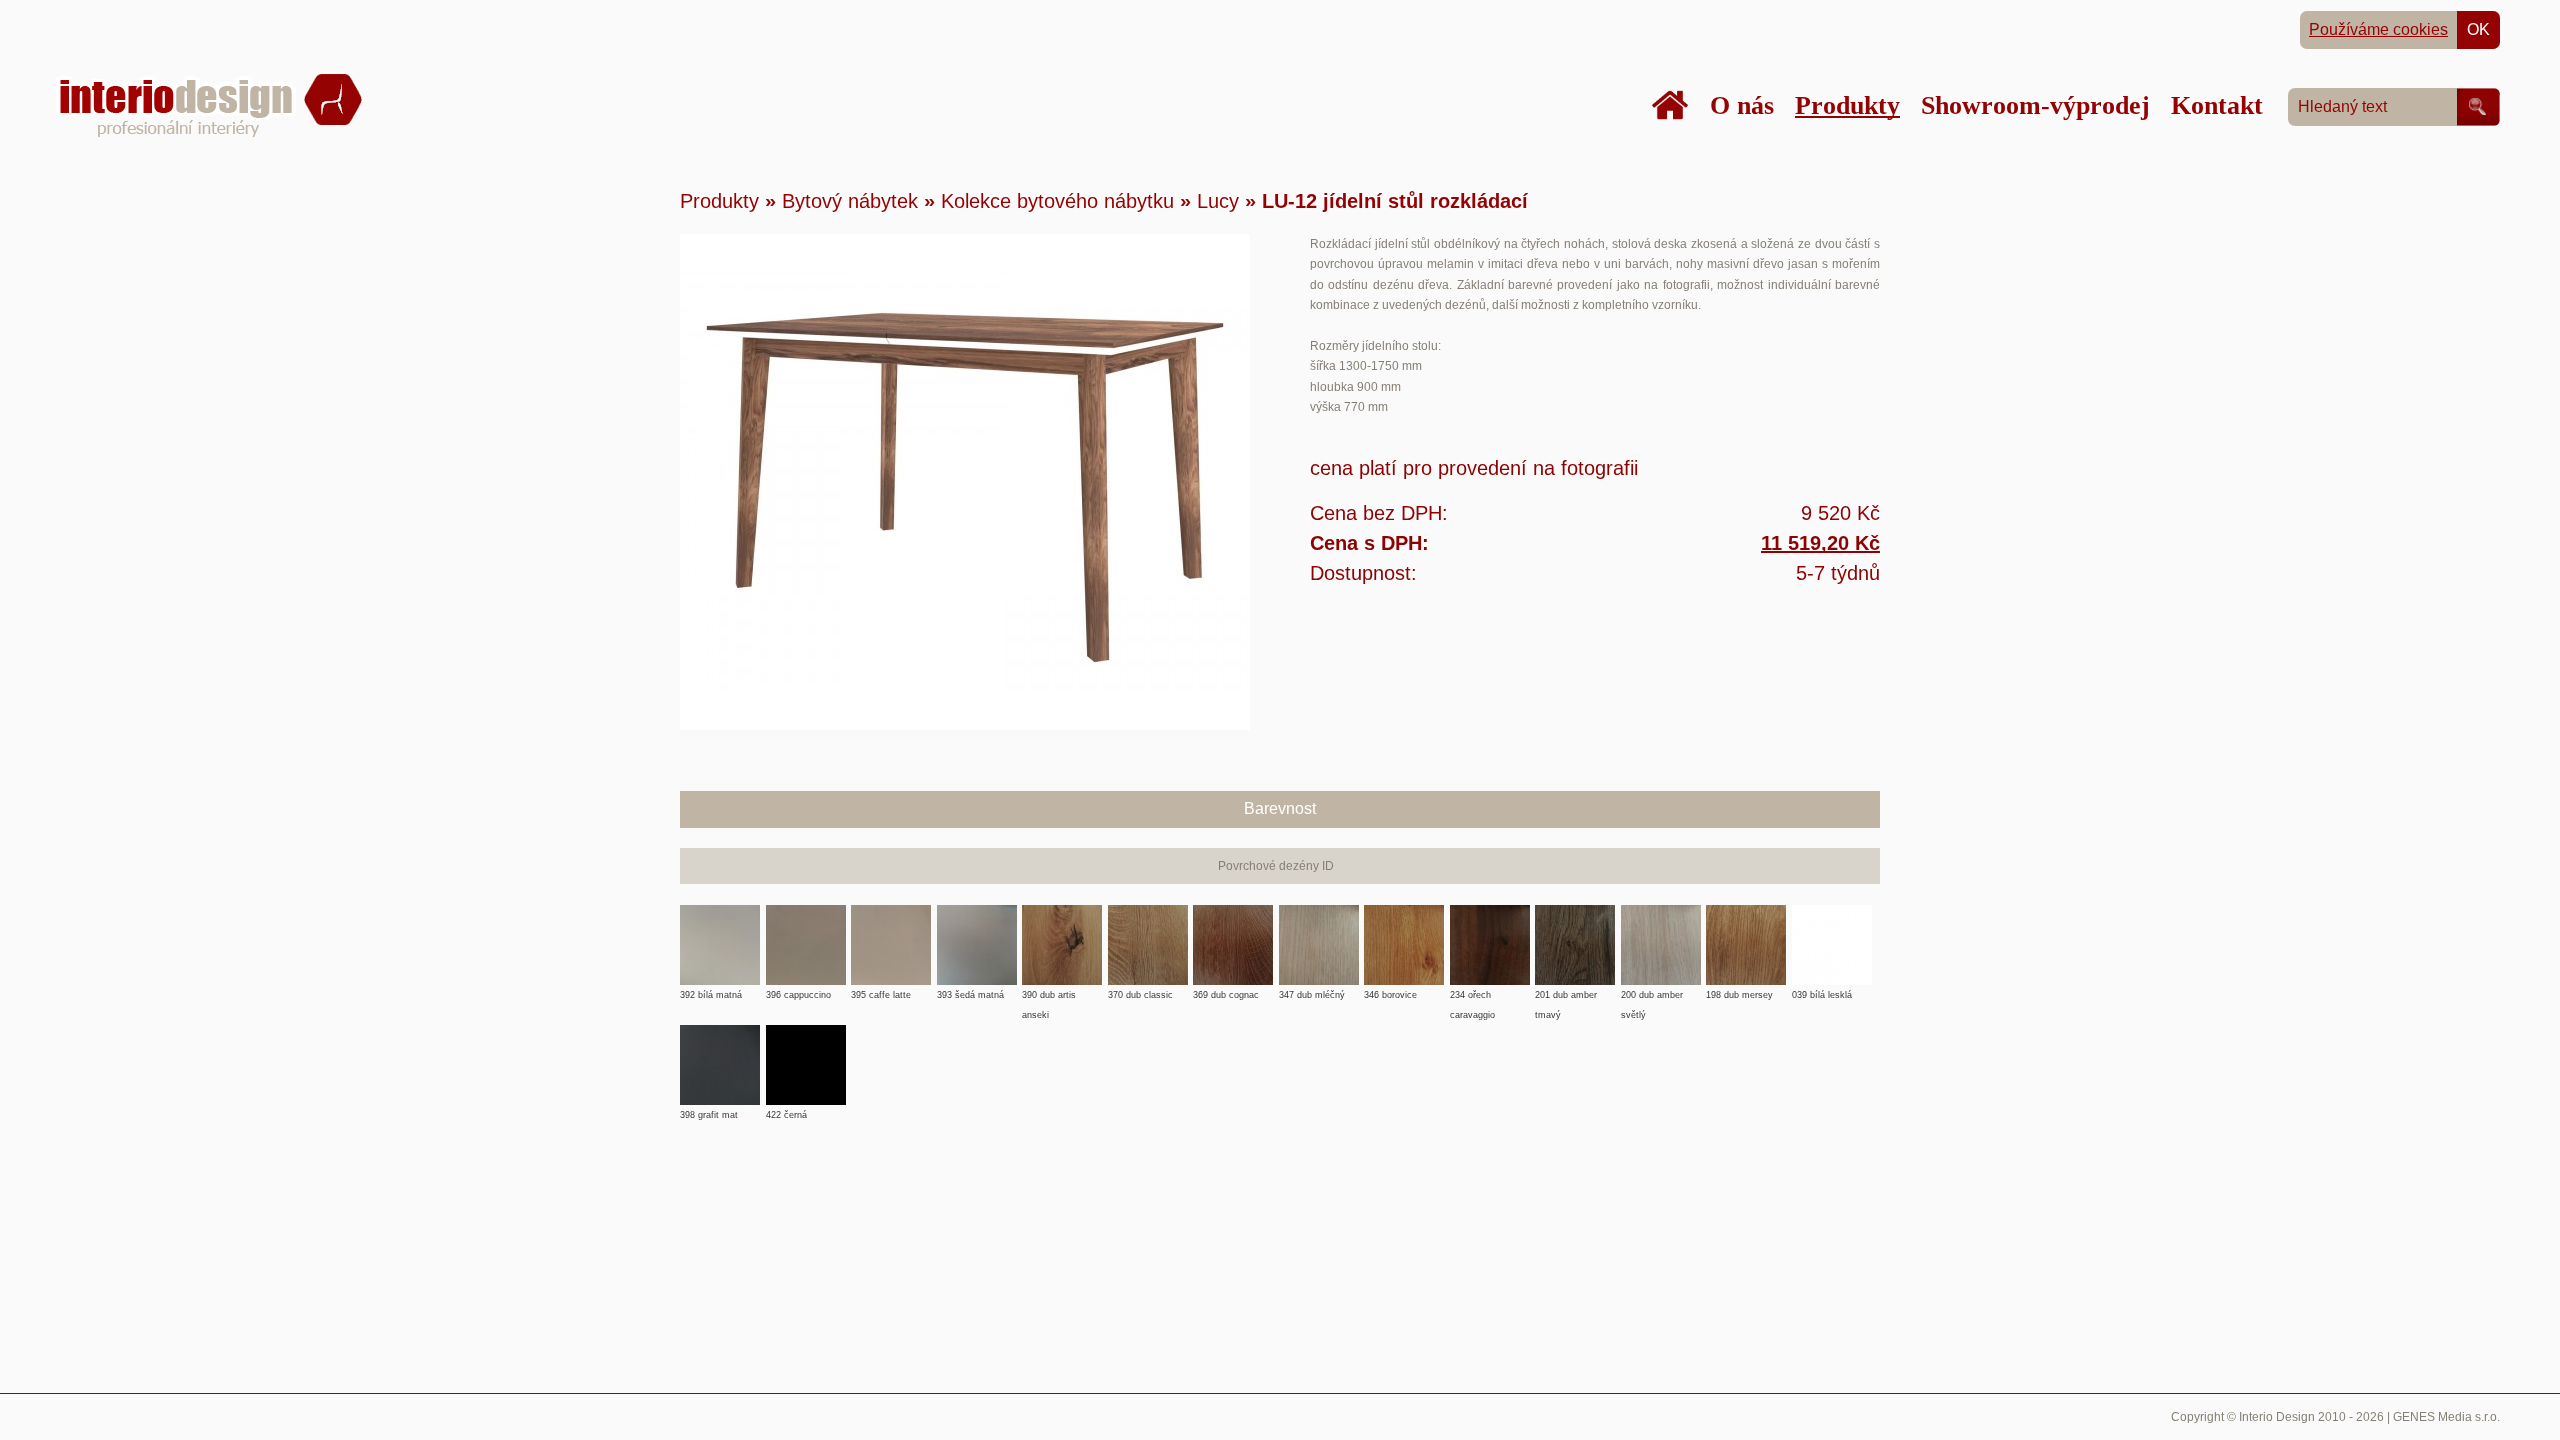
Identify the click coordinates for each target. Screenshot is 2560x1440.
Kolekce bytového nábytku (1057, 201)
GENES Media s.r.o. (2446, 1417)
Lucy (1218, 201)
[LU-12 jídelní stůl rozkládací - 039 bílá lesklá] (1832, 995)
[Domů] (1670, 105)
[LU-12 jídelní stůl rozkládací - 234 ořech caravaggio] (1490, 995)
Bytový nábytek (850, 201)
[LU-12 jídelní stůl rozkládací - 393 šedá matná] (977, 995)
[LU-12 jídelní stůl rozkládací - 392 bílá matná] (720, 995)
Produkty (719, 201)
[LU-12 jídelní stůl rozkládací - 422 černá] (806, 1115)
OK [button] (2478, 29)
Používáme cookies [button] (2378, 29)
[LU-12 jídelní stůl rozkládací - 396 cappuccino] (806, 995)
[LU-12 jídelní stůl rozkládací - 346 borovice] (1404, 995)
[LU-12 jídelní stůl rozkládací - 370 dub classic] (1148, 995)
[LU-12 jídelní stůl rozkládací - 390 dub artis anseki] (1062, 995)
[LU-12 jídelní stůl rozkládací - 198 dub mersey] (1746, 995)
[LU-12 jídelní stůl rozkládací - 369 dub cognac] (1233, 995)
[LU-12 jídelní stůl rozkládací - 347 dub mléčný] (1319, 995)
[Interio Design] (209, 134)
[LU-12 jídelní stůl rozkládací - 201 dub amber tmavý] (1575, 995)
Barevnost (1280, 808)
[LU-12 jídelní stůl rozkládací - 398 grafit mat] (720, 1115)
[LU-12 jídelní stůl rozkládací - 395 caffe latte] (891, 995)
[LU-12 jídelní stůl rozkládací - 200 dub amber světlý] (1661, 995)
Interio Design (2277, 1417)
